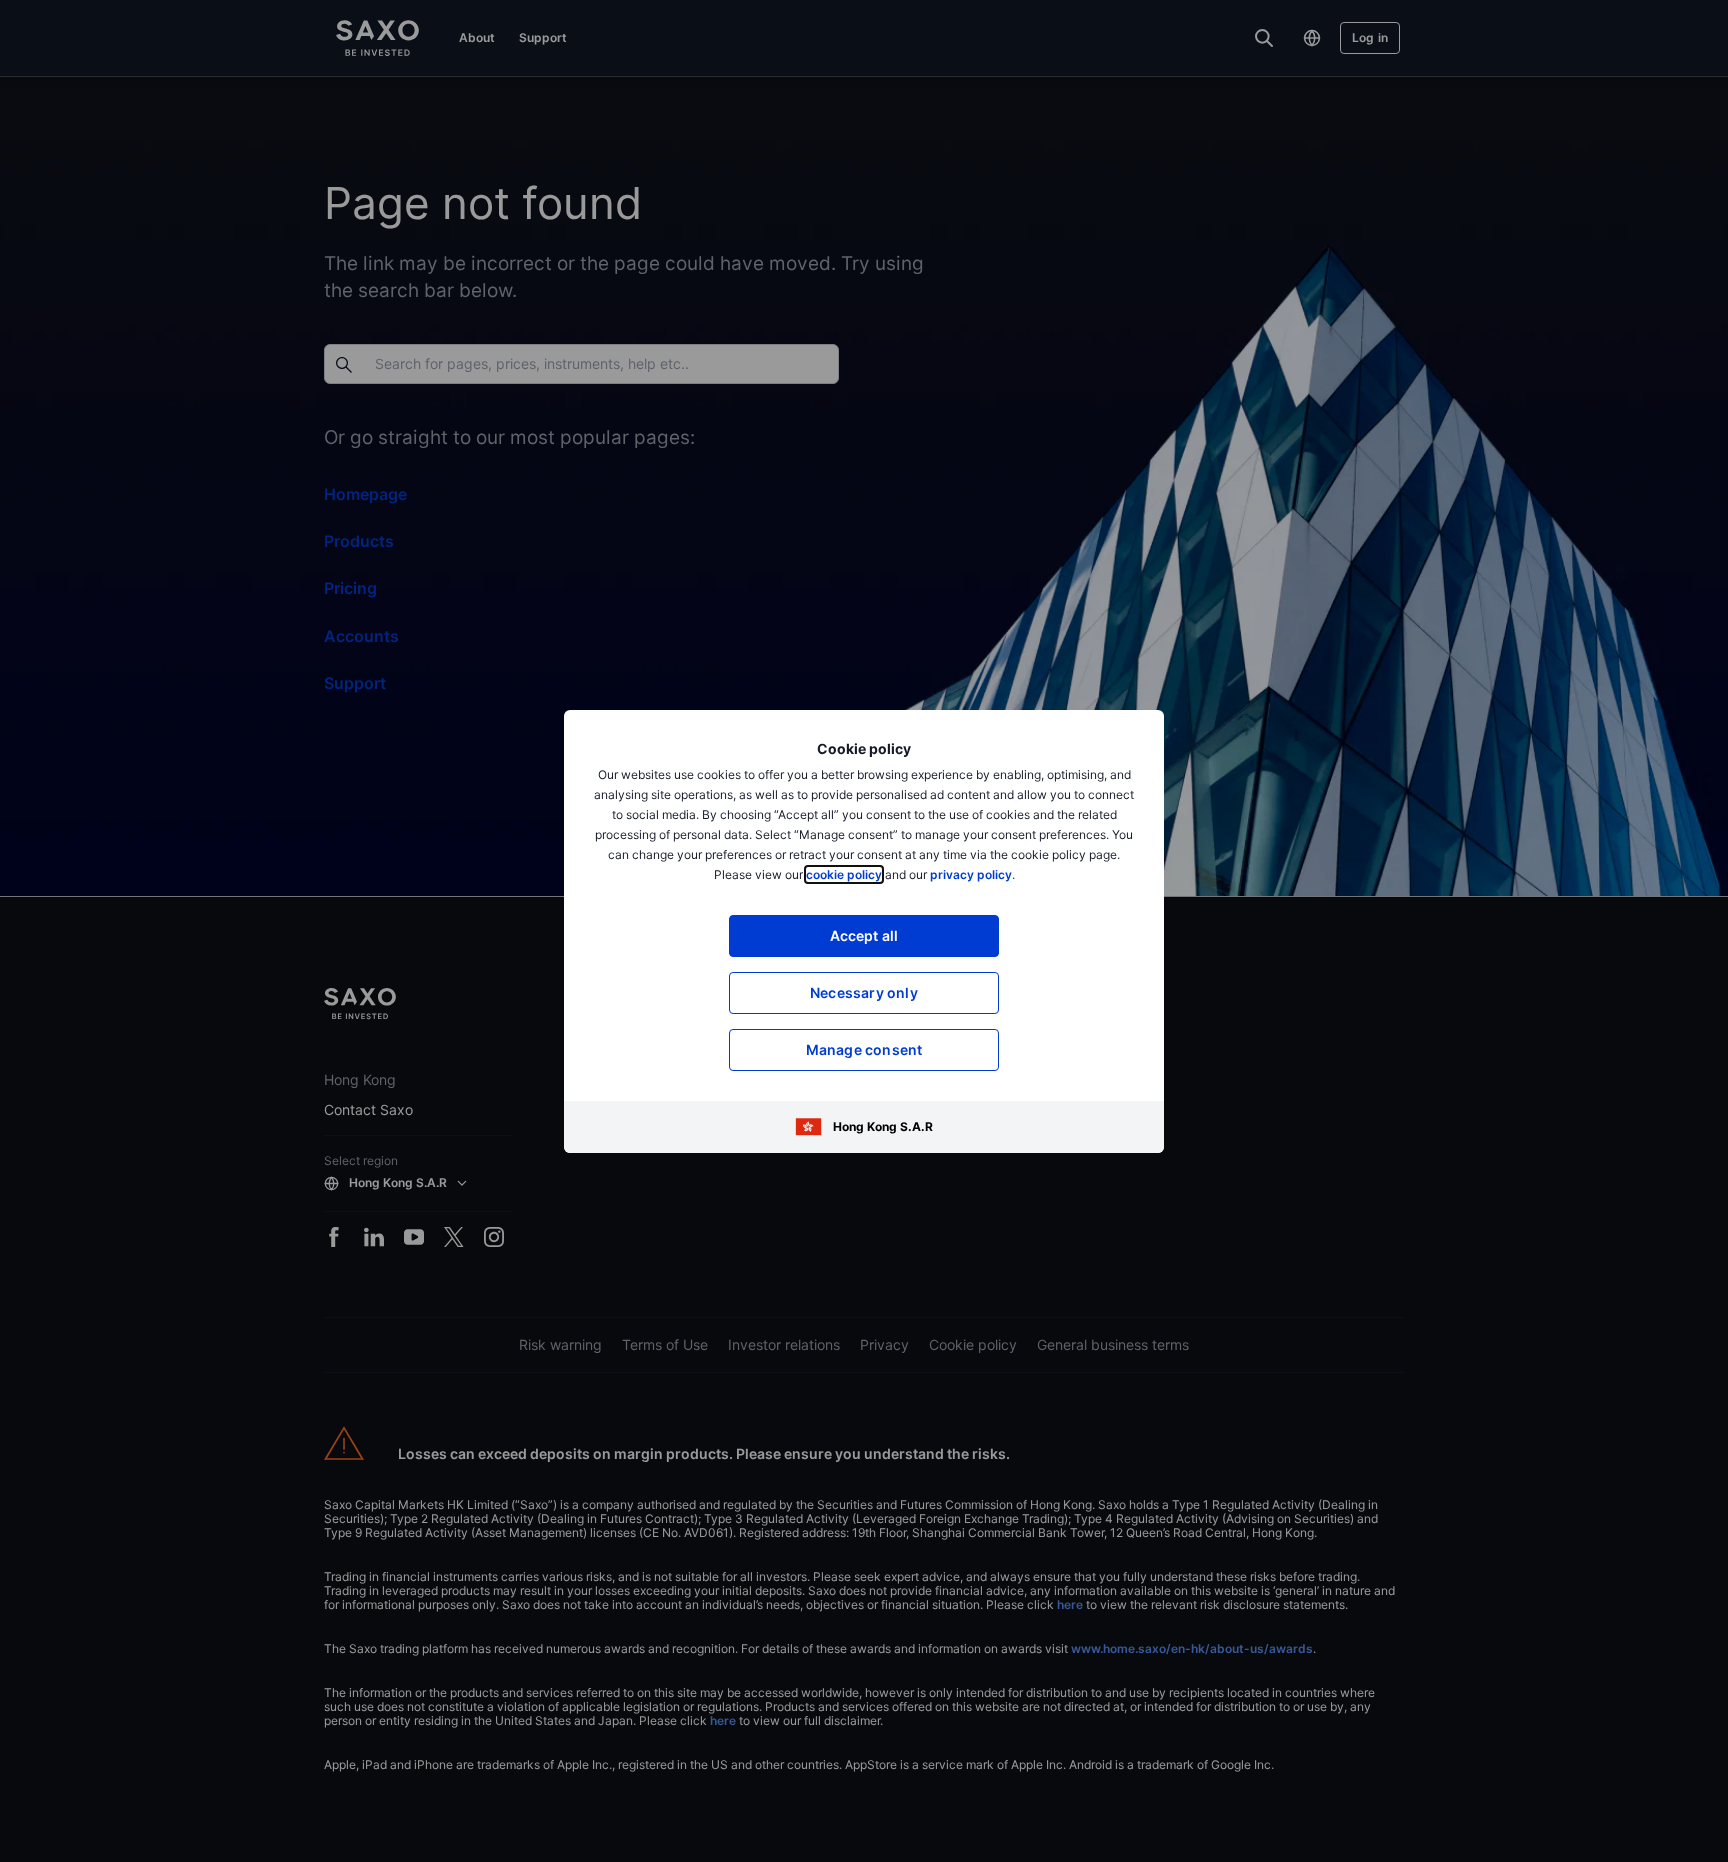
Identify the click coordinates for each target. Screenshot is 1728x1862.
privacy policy (971, 874)
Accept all (864, 935)
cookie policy (844, 874)
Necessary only (864, 992)
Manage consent (864, 1049)
